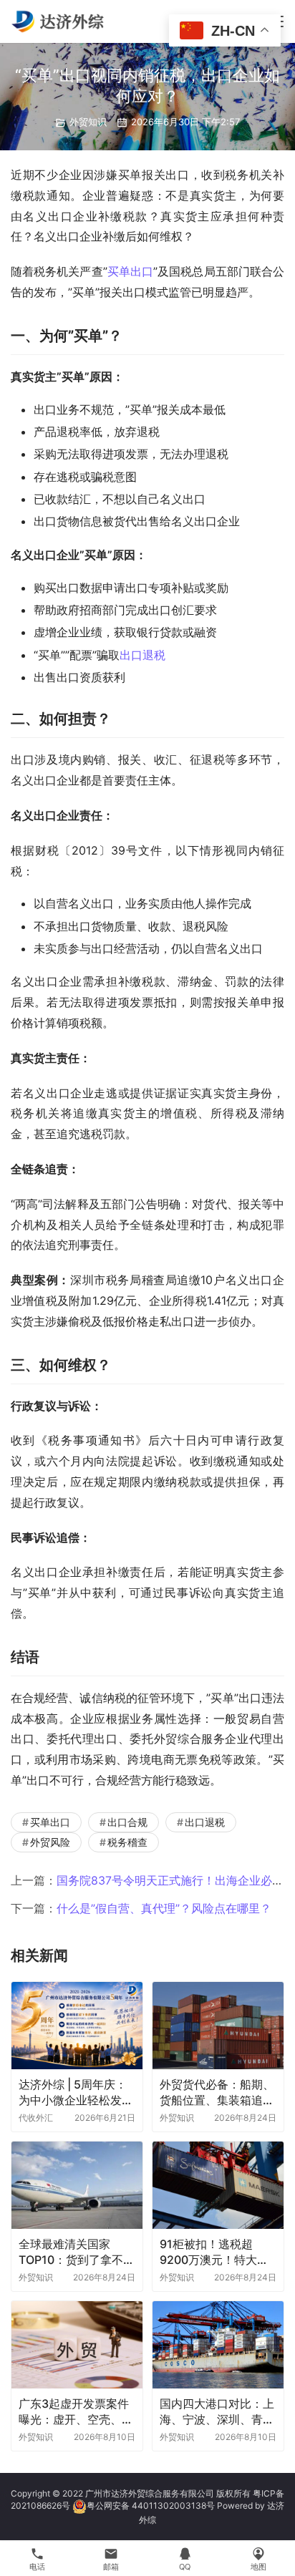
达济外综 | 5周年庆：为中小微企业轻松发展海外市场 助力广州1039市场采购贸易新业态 (76, 2093)
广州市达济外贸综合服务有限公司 (150, 2493)
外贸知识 (88, 122)
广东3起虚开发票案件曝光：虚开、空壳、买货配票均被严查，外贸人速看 (76, 2412)
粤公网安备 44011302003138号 (151, 2505)
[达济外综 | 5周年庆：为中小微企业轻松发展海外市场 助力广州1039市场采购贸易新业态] (77, 2026)
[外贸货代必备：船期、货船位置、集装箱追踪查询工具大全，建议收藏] (218, 2026)
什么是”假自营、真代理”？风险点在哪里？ (164, 1908)
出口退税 (142, 655)
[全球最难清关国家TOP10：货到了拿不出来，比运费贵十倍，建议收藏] (77, 2185)
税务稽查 (127, 1842)
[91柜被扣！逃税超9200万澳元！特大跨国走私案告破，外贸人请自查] (218, 2185)
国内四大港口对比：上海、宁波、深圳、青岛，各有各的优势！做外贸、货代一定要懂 (217, 2412)
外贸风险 (50, 1842)
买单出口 (130, 271)
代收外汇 (36, 2118)
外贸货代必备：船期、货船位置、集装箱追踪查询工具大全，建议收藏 (217, 2093)
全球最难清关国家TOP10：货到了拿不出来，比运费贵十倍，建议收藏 (77, 2252)
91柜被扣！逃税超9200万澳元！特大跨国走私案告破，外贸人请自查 (217, 2252)
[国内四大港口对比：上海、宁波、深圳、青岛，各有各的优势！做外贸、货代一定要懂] (218, 2345)
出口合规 (127, 1822)
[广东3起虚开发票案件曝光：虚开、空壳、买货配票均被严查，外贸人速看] (77, 2345)
